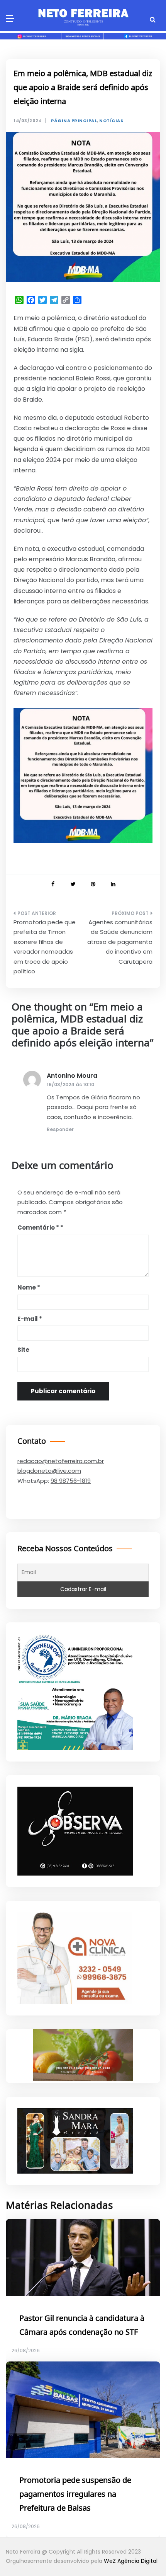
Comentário (38, 1228)
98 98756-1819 (71, 1481)
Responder (60, 1129)
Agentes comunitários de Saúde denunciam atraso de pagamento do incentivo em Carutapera (120, 942)
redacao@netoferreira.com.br (61, 1461)
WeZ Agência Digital (131, 2561)
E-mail (30, 1319)
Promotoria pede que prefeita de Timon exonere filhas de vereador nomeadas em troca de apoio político (45, 947)
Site (23, 1350)
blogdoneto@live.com (49, 1471)
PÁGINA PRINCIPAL (74, 121)
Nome (29, 1287)
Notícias (111, 121)
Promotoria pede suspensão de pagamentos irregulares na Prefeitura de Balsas (75, 2494)
